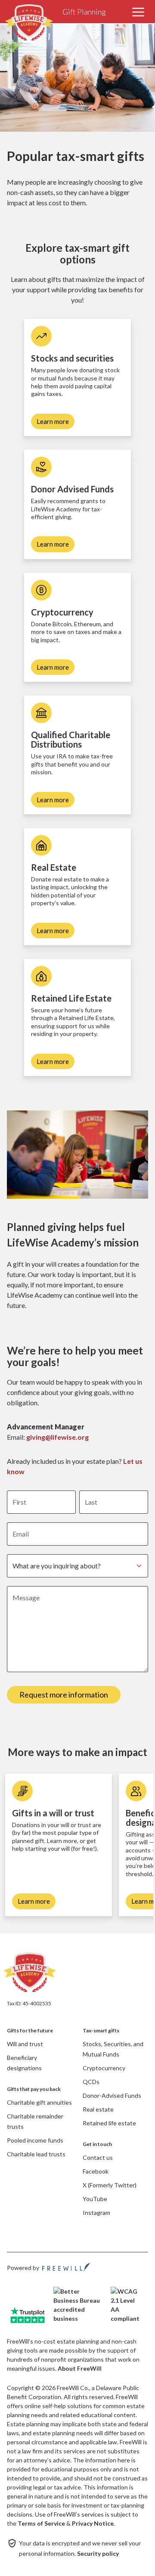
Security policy (98, 2553)
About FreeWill (80, 2368)
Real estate (98, 2109)
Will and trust (25, 2044)
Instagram (96, 2213)
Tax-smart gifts (101, 2030)
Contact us (98, 2157)
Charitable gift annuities (39, 2102)
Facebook (96, 2171)
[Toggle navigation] (138, 12)
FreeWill (66, 2267)
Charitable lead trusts (36, 2154)
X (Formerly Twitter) (110, 2185)
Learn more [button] (53, 421)
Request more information (64, 1695)
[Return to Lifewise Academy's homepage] (35, 1973)
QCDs (91, 2082)
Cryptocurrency (104, 2068)
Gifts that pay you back (34, 2089)
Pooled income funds (35, 2140)
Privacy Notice (93, 2523)
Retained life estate (109, 2123)
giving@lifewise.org (57, 1437)
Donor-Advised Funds (112, 2095)
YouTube (95, 2199)
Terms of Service (41, 2523)
